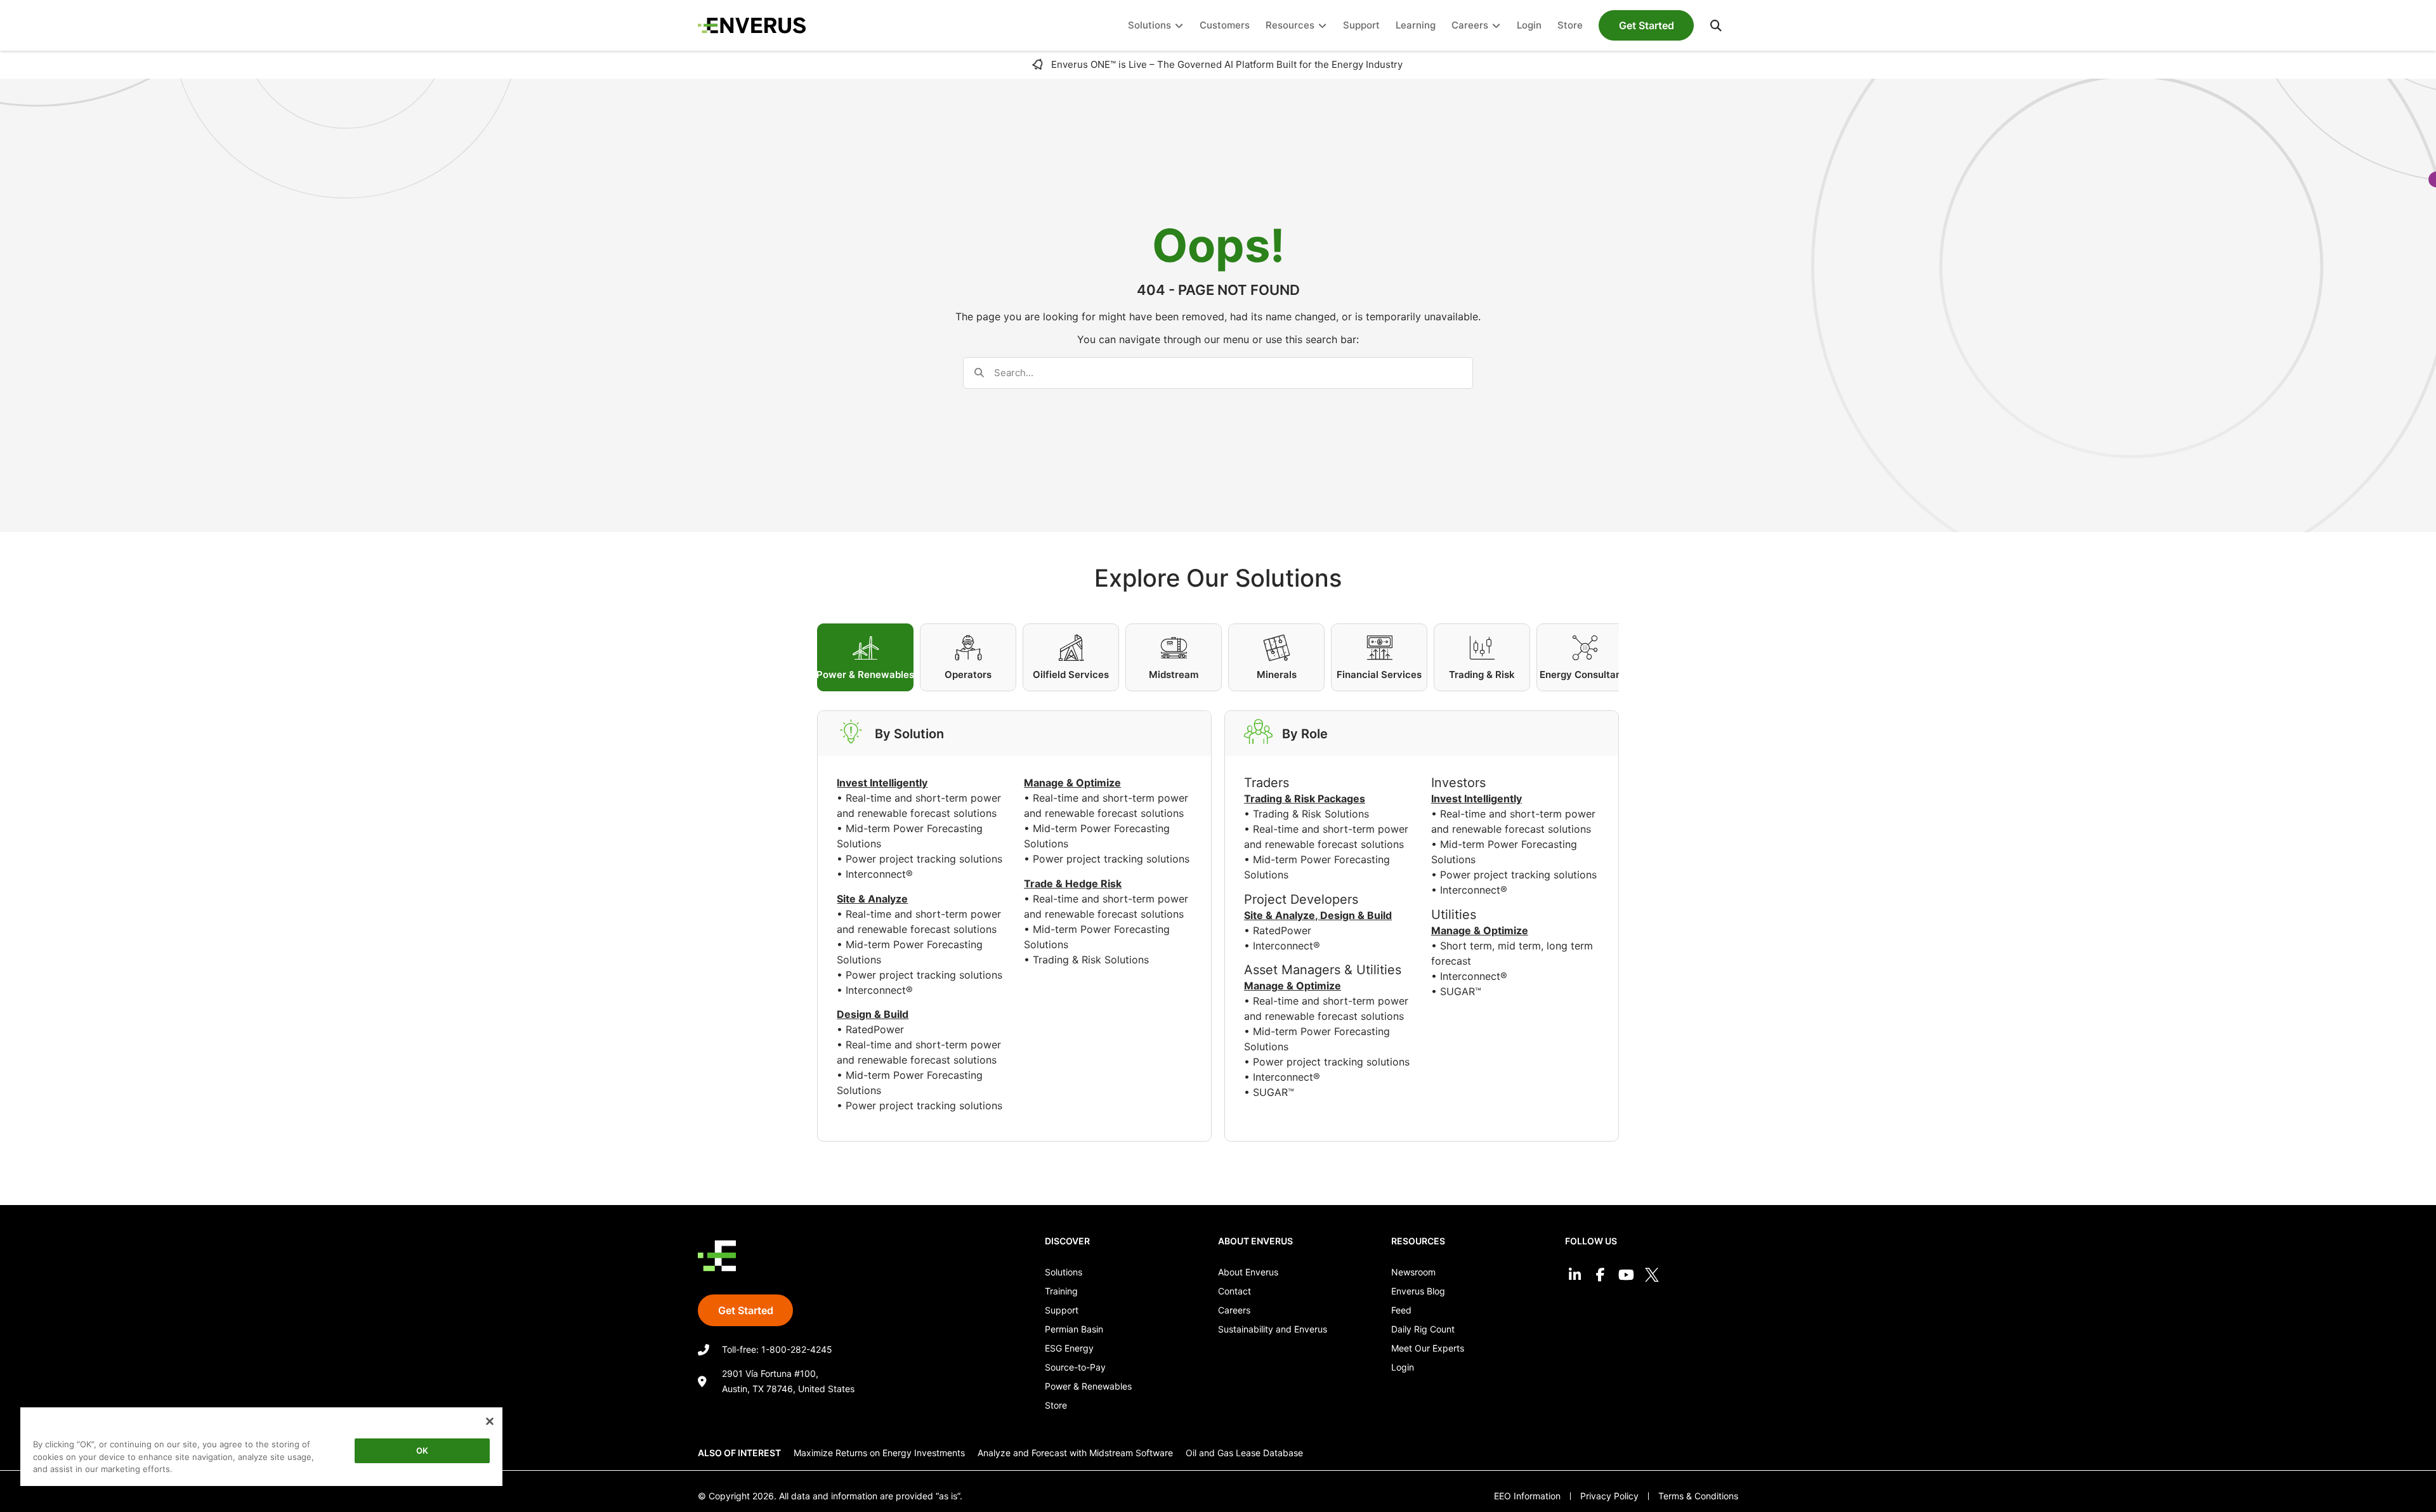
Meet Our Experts (1428, 1348)
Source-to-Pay (1075, 1367)
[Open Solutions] (1179, 26)
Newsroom (1413, 1272)
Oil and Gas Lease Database (1244, 1453)
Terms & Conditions (1698, 1496)
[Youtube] (1626, 1274)
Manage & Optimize (1293, 986)
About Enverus (1248, 1272)
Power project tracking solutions (924, 859)
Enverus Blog (1418, 1291)
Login (1403, 1367)
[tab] (865, 657)
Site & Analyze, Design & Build (1318, 915)
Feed (1401, 1310)
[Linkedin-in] (1575, 1274)
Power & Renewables (1088, 1386)
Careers (1234, 1310)
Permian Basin (1074, 1329)
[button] (1716, 25)
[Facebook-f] (1600, 1274)
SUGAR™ (1274, 1092)
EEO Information (1527, 1496)
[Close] (490, 1421)
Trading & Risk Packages (1305, 798)
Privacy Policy (1609, 1496)
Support (1062, 1310)
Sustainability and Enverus (1273, 1329)
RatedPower (875, 1029)
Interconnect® (879, 874)
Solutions (1064, 1272)
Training (1061, 1291)
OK (422, 1450)
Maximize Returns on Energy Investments (879, 1453)
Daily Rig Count (1423, 1329)
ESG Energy (1069, 1348)
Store (1056, 1405)
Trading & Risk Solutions (1091, 960)
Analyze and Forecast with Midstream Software (1075, 1453)
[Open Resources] (1322, 26)
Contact (1234, 1291)
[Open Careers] (1496, 26)
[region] (261, 1449)
